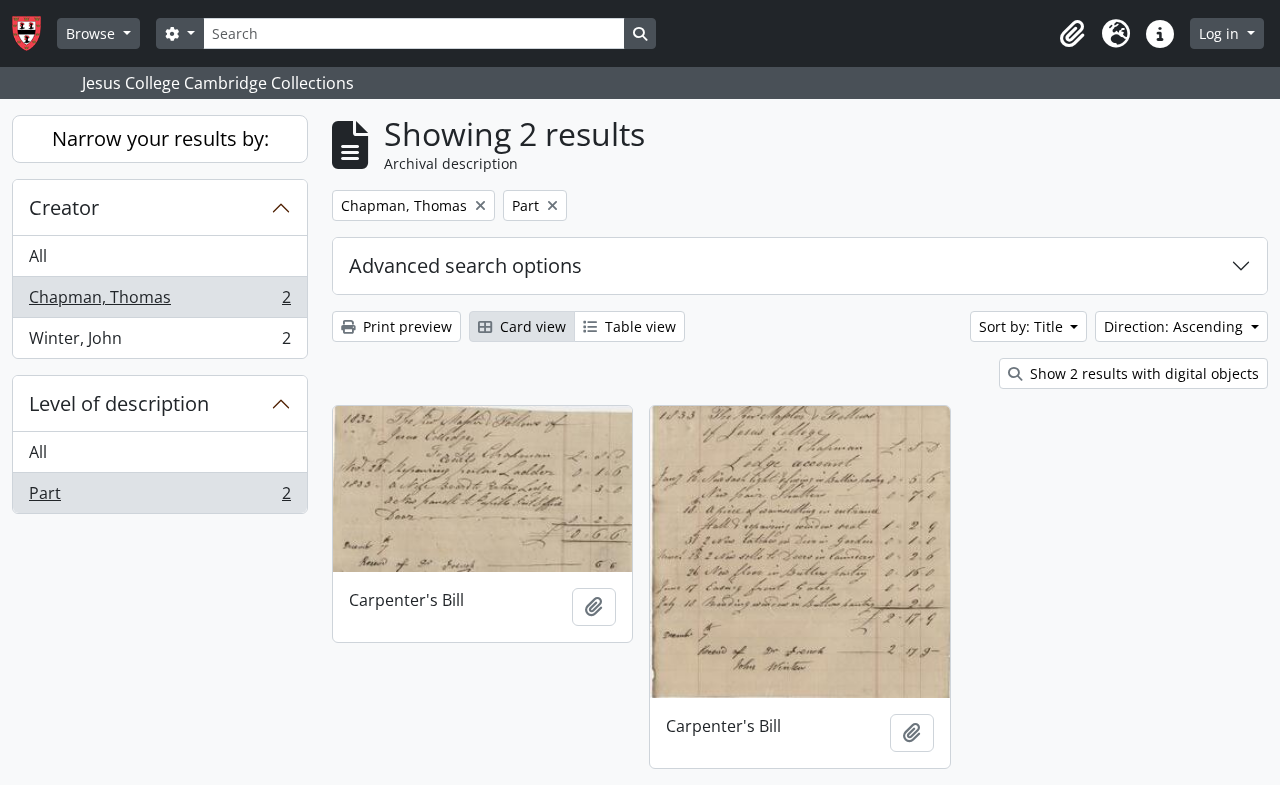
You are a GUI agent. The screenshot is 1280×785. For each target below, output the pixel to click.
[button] (1072, 34)
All (38, 256)
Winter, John (159, 342)
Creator (64, 207)
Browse (92, 33)
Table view (638, 326)
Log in (1221, 33)
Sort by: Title (1023, 326)
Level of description (119, 403)
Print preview (405, 326)
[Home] (34, 33)
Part (159, 497)
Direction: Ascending (1175, 326)
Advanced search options (465, 265)
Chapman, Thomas (159, 302)
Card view (531, 326)
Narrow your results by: (160, 138)
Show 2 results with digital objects (1142, 373)
